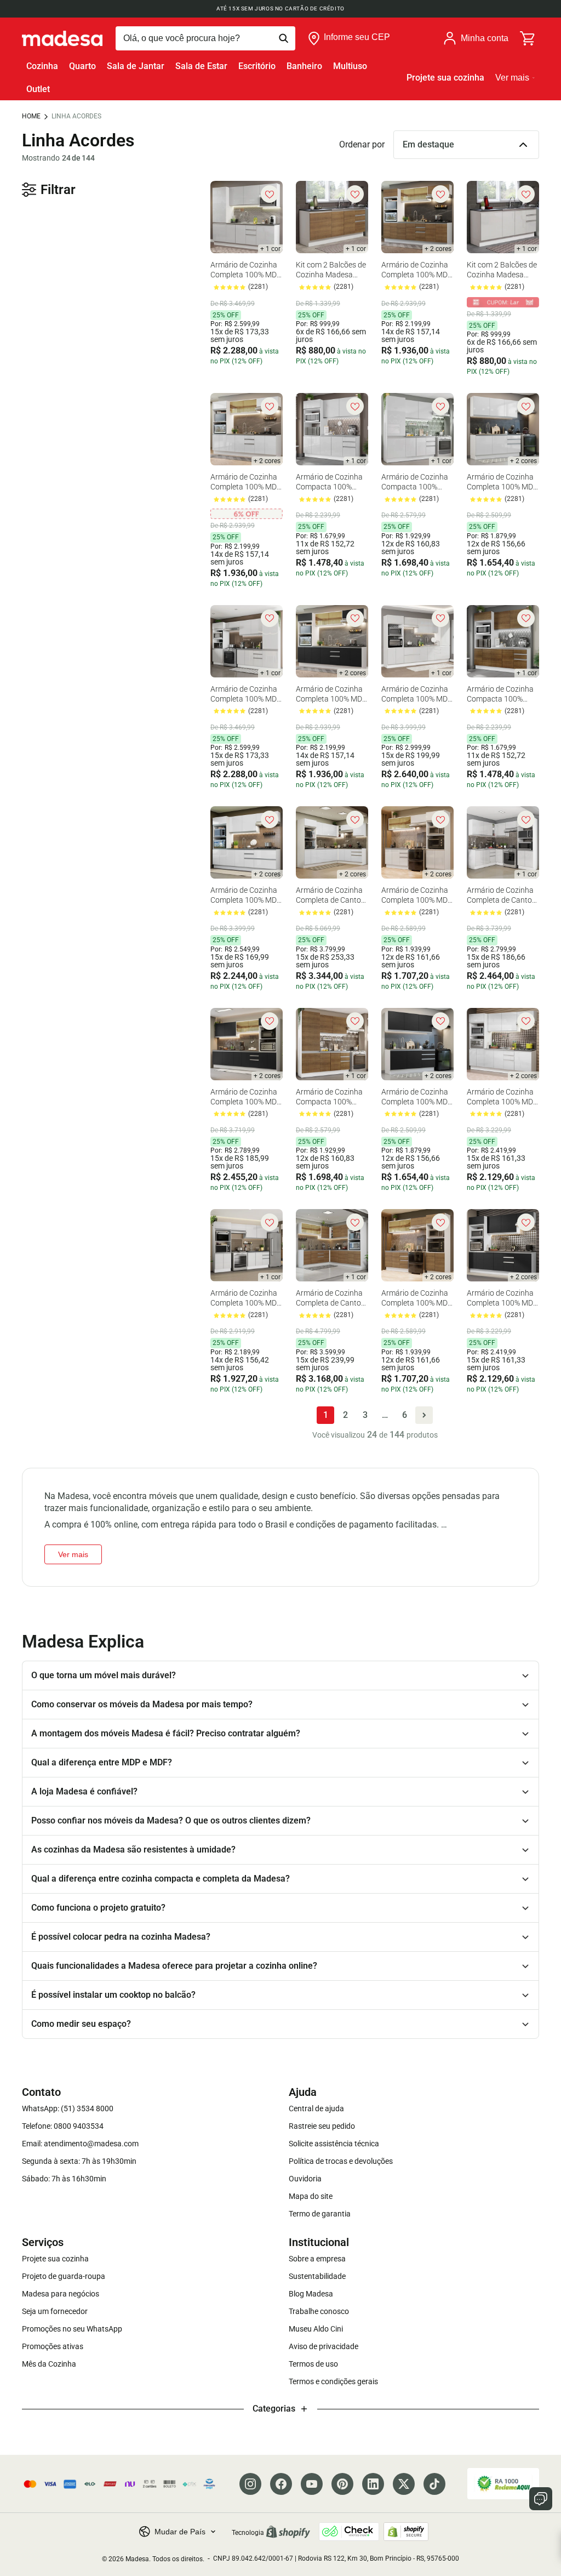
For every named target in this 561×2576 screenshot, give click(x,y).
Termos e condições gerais (333, 2381)
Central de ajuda (316, 2108)
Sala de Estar (201, 66)
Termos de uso (313, 2364)
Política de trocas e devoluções (341, 2161)
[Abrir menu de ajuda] (541, 2499)
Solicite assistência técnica (334, 2144)
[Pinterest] (342, 2484)
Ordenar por (362, 144)
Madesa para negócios (61, 2294)
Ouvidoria (305, 2179)
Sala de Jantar (136, 66)
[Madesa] (62, 38)
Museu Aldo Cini (316, 2329)
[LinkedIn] (373, 2484)
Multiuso (350, 66)
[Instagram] (250, 2484)
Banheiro (304, 66)
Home (31, 116)
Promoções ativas (53, 2346)
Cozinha (42, 66)
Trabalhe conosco (319, 2311)
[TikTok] (434, 2484)
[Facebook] (281, 2484)
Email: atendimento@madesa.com (80, 2144)
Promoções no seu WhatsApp (72, 2329)
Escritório (257, 66)
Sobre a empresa (317, 2259)
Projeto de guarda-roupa (64, 2276)
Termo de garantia (320, 2214)
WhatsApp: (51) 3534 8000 (68, 2108)
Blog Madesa (311, 2294)
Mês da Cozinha (49, 2364)
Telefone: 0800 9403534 (63, 2126)
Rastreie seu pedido (322, 2126)
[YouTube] (312, 2484)
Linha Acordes (76, 116)
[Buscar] (205, 38)
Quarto (82, 66)
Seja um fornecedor (55, 2311)
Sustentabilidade (317, 2276)
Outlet (38, 89)
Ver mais (512, 78)
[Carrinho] (528, 38)
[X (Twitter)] (404, 2484)
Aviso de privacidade (324, 2346)
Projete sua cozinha (445, 78)
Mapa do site (311, 2196)
